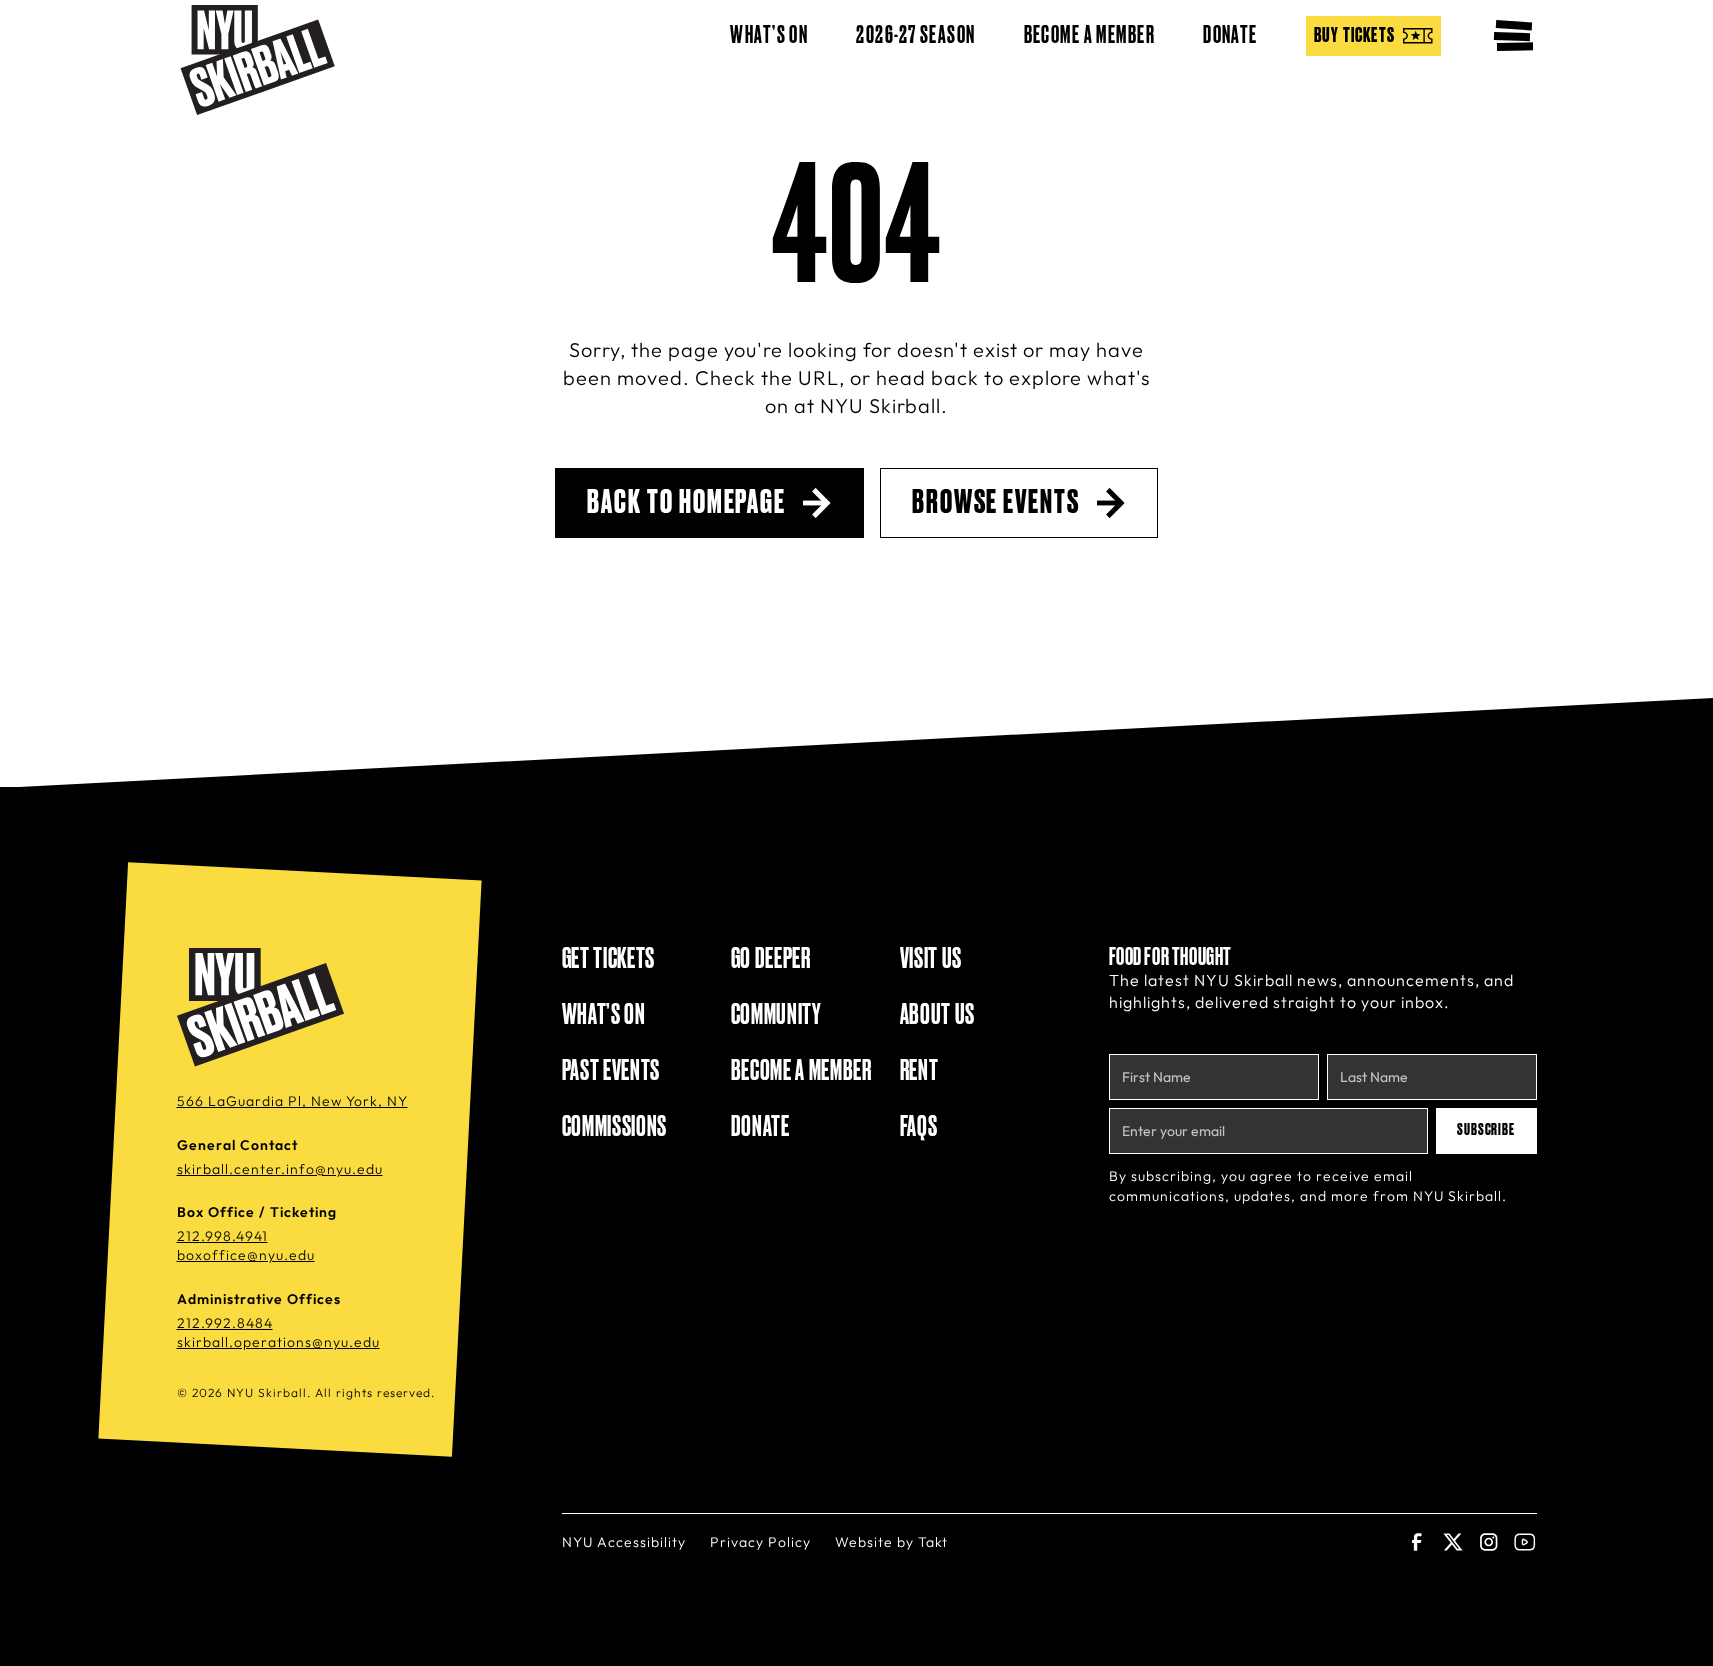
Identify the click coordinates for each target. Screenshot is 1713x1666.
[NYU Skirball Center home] (264, 1008)
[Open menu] (1513, 36)
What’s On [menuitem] (769, 36)
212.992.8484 (225, 1323)
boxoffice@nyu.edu (246, 1255)
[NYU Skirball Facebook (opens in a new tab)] (1417, 1542)
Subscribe (1486, 1130)
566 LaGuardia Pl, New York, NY (292, 1101)
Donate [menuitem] (1230, 36)
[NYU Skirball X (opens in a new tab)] (1453, 1542)
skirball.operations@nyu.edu (278, 1342)
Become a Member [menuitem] (1090, 36)
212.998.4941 (222, 1236)
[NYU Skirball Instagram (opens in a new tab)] (1489, 1542)
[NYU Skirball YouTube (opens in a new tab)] (1525, 1542)
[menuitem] (1373, 36)
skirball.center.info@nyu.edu (280, 1169)
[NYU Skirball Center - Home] (257, 60)
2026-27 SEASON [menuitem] (915, 36)
